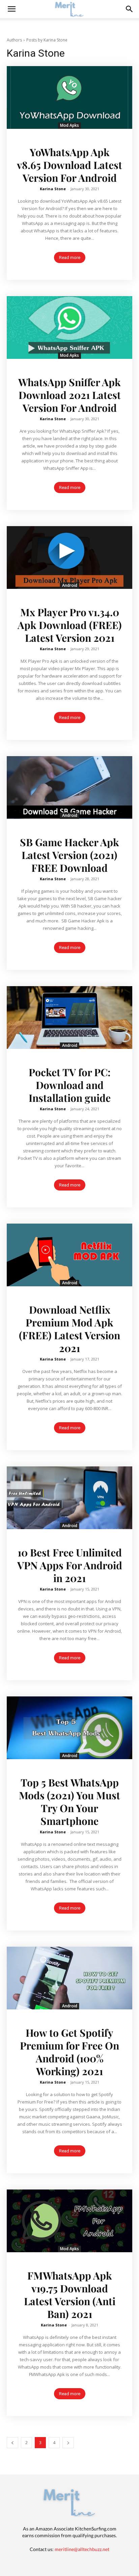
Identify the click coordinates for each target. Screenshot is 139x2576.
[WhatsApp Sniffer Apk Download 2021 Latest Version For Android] (69, 327)
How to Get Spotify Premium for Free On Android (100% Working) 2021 (69, 2052)
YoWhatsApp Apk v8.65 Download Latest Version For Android (69, 165)
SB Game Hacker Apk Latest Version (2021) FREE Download (69, 855)
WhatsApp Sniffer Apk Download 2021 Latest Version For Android (69, 395)
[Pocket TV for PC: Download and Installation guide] (69, 1018)
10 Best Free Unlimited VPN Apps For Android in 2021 (70, 1565)
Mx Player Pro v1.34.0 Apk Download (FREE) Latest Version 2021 (70, 625)
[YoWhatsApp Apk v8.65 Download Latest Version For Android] (69, 97)
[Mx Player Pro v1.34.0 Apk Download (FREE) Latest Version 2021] (69, 557)
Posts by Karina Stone (47, 40)
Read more (70, 257)
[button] (130, 9)
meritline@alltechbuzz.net (82, 2549)
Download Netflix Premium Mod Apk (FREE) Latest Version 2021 (69, 1329)
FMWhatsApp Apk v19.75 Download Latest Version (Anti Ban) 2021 (70, 2295)
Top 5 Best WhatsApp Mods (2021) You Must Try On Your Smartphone (69, 1802)
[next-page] (68, 2443)
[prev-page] (12, 2443)
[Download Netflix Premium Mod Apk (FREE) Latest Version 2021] (69, 1255)
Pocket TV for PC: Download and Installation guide (70, 1085)
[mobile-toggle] (11, 9)
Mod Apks (69, 125)
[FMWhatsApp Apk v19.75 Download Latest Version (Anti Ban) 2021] (69, 2221)
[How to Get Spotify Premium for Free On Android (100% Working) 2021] (69, 1978)
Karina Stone (53, 189)
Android (70, 585)
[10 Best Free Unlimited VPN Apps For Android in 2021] (69, 1498)
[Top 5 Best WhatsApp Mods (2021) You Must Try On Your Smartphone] (69, 1728)
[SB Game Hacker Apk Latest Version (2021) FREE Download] (69, 788)
